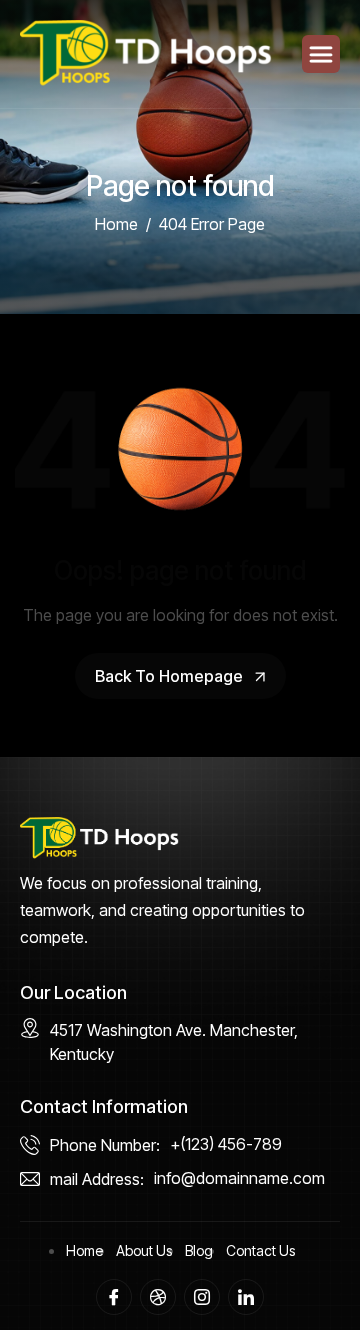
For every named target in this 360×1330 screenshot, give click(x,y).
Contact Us (260, 1250)
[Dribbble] (158, 1297)
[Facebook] (114, 1297)
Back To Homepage (171, 676)
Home (84, 1250)
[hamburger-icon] (321, 54)
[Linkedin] (246, 1297)
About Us (144, 1250)
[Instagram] (202, 1297)
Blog (199, 1250)
